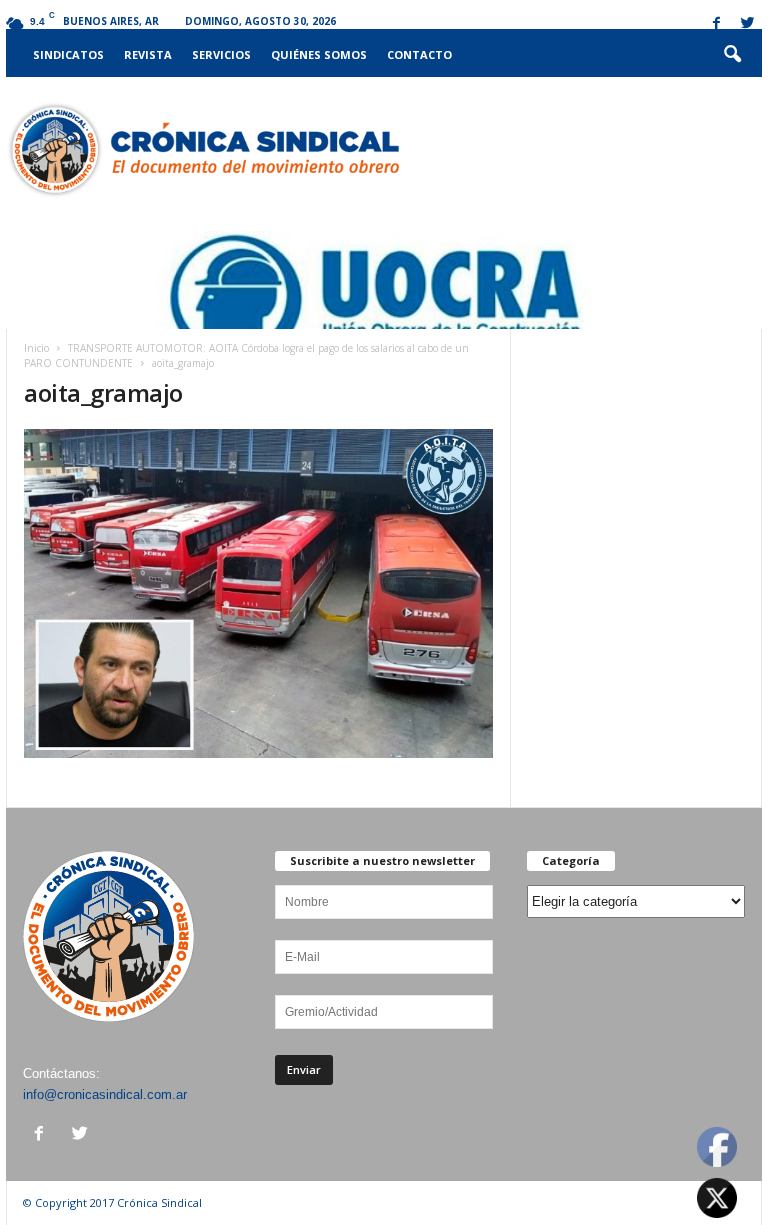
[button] (732, 55)
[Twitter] (747, 24)
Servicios (221, 54)
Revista (148, 54)
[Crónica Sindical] (202, 150)
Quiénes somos (319, 54)
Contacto (419, 54)
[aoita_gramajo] (258, 593)
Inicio (36, 348)
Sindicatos (68, 54)
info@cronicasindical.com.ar (105, 1094)
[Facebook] (716, 24)
